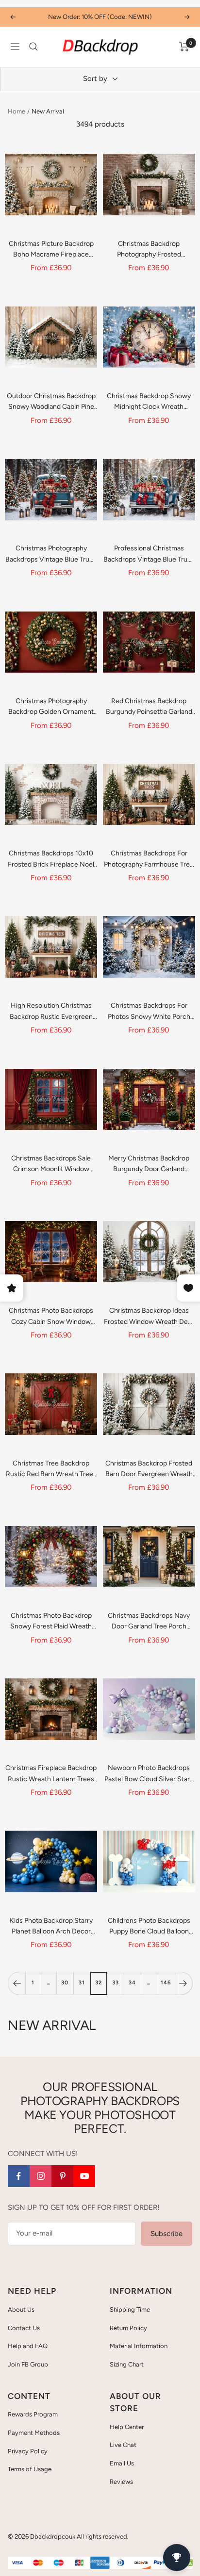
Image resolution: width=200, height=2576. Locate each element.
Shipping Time (130, 2310)
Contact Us (24, 2328)
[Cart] (184, 47)
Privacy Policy (28, 2451)
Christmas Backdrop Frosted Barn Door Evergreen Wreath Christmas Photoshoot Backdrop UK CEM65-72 (149, 1470)
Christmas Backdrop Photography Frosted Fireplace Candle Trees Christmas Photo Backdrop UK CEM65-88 (149, 250)
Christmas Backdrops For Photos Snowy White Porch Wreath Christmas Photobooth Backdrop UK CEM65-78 (149, 1012)
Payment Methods (34, 2433)
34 (132, 1983)
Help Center (127, 2427)
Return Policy (128, 2328)
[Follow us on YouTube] (84, 2176)
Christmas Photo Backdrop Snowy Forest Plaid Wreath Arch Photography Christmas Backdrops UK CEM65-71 (51, 1622)
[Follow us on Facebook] (19, 2176)
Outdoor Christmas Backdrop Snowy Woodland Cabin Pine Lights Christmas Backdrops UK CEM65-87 (51, 402)
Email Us (122, 2463)
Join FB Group (28, 2364)
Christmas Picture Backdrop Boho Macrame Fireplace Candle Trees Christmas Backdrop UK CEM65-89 (51, 250)
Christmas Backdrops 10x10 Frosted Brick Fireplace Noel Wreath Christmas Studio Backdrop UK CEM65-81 (51, 860)
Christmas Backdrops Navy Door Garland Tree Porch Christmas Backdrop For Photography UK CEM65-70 (149, 1622)
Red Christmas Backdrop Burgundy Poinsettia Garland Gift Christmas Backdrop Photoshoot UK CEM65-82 (149, 707)
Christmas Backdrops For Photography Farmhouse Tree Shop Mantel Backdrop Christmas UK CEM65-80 (149, 860)
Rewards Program (33, 2414)
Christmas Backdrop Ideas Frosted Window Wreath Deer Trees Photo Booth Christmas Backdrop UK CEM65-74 (149, 1317)
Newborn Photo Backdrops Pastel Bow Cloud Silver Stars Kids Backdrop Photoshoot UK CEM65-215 (149, 1774)
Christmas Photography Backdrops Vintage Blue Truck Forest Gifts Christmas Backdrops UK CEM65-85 (51, 555)
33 (116, 1983)
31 (82, 1983)
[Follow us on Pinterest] (62, 2176)
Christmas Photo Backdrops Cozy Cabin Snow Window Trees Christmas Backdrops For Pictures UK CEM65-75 (51, 1317)
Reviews (121, 2482)
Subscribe (167, 2234)
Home (17, 111)
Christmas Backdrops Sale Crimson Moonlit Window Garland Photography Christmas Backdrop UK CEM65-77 (51, 1165)
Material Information (139, 2346)
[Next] (183, 1983)
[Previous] (17, 1983)
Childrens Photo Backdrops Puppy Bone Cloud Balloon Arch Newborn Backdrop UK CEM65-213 (149, 1927)
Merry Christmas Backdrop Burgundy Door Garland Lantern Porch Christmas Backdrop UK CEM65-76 (149, 1165)
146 (166, 1983)
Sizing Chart (127, 2364)
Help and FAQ (28, 2346)
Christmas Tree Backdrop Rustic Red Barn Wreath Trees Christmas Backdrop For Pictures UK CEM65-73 (51, 1470)
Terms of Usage (30, 2469)
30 (65, 1983)
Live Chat (123, 2445)
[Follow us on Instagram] (41, 2176)
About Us (21, 2310)
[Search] (33, 47)
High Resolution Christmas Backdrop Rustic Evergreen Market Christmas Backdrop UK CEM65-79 (51, 1012)
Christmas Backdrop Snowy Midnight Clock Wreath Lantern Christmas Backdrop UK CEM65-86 (149, 402)
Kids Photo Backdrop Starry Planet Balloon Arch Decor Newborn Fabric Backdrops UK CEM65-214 (51, 1927)
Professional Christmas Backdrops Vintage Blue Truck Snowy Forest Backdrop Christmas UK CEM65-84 (149, 555)
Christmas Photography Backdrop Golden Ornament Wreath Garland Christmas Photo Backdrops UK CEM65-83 (51, 707)
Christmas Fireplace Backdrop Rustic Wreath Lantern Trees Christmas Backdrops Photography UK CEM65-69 (51, 1774)
